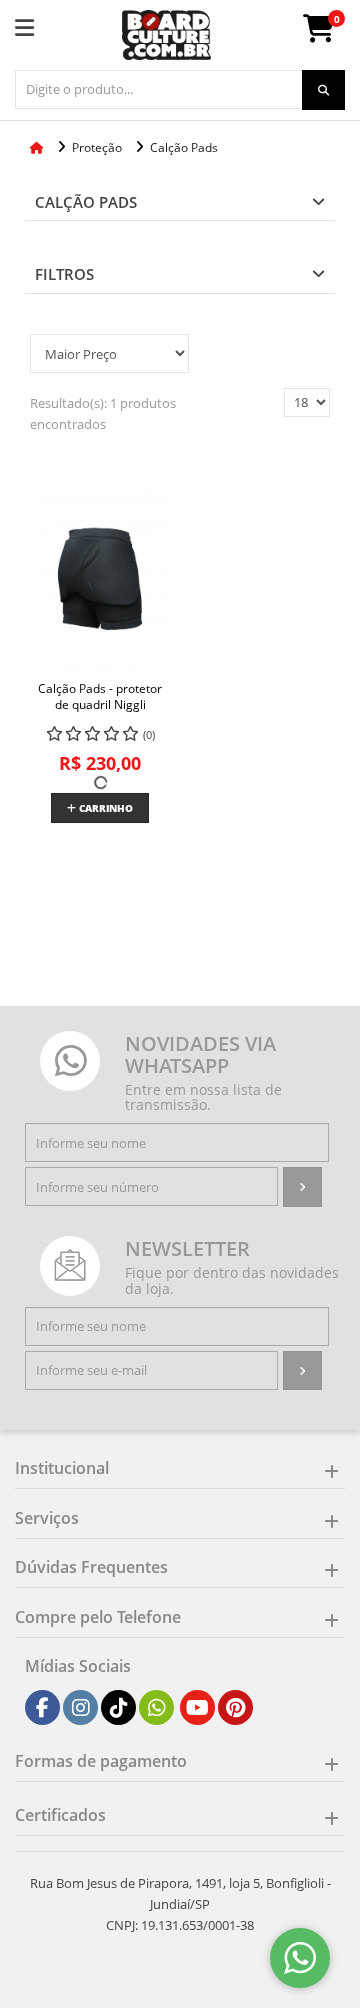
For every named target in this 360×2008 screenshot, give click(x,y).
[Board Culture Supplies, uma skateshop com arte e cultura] (166, 35)
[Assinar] (302, 1187)
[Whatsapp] (157, 1708)
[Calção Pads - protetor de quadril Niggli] (100, 578)
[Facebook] (42, 1708)
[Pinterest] (235, 1708)
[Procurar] (323, 90)
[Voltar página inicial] (38, 147)
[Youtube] (197, 1708)
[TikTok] (119, 1708)
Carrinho (104, 808)
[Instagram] (81, 1708)
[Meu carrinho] (329, 34)
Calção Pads (86, 202)
